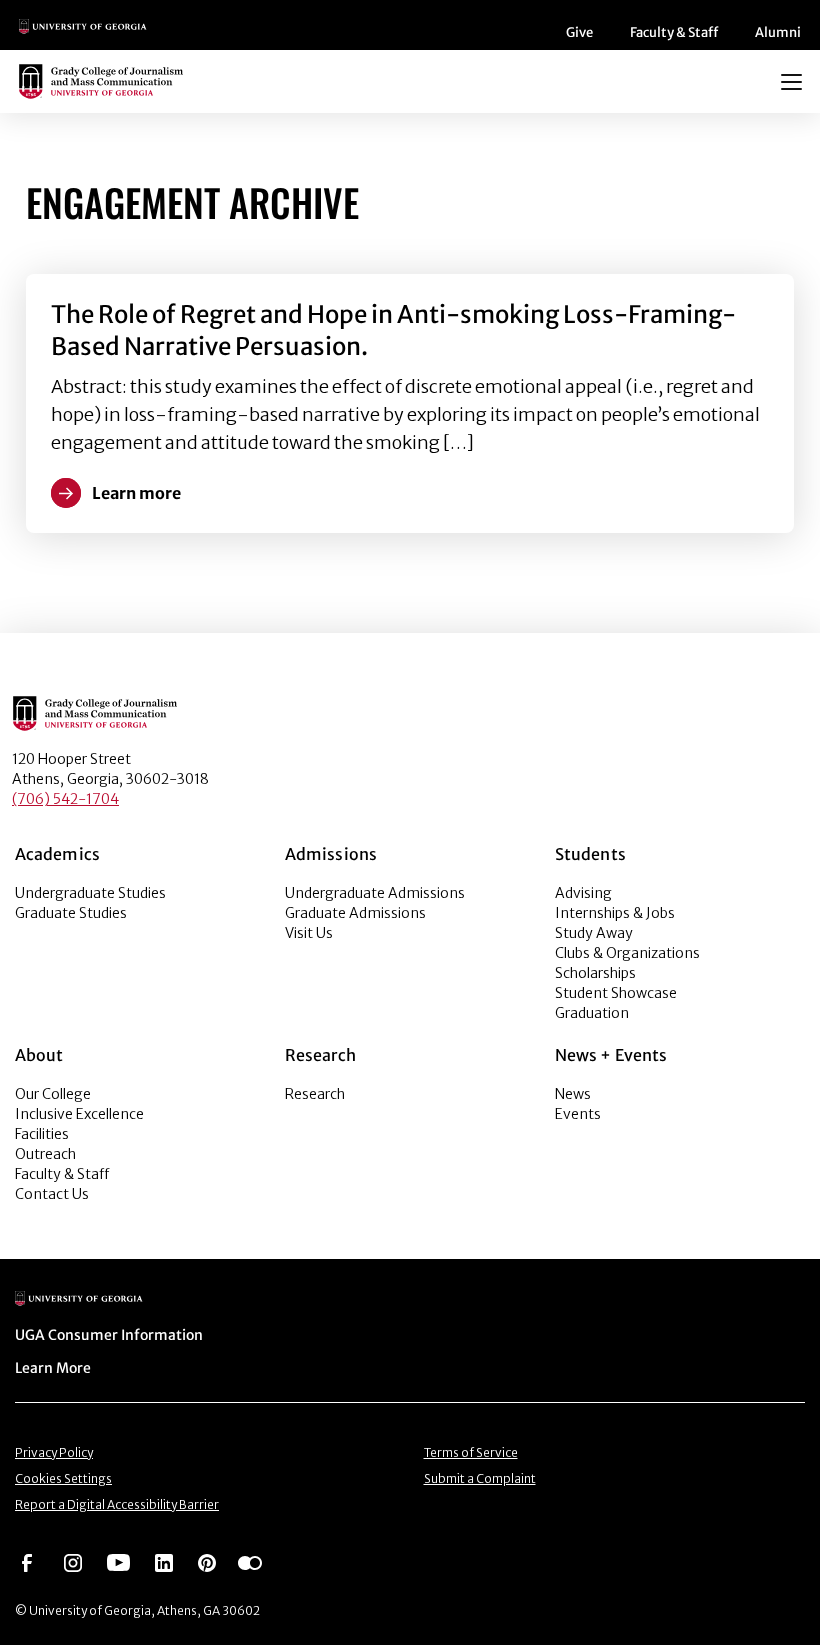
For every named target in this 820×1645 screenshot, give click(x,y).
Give (579, 32)
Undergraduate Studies (90, 893)
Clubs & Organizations (627, 953)
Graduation (592, 1013)
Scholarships (595, 973)
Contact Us (52, 1194)
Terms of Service (471, 1452)
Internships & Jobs (615, 913)
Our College (53, 1094)
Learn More (53, 1368)
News (573, 1094)
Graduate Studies (71, 913)
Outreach (45, 1154)
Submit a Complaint (480, 1478)
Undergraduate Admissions (375, 893)
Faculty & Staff (674, 32)
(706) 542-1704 (65, 799)
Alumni (778, 32)
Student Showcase (616, 993)
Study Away (594, 933)
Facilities (42, 1134)
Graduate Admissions (355, 913)
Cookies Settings (63, 1478)
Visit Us (309, 933)
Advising (583, 893)
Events (578, 1114)
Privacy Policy (54, 1452)
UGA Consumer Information (109, 1335)
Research (315, 1094)
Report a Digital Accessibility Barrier (117, 1504)
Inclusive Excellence (79, 1114)
